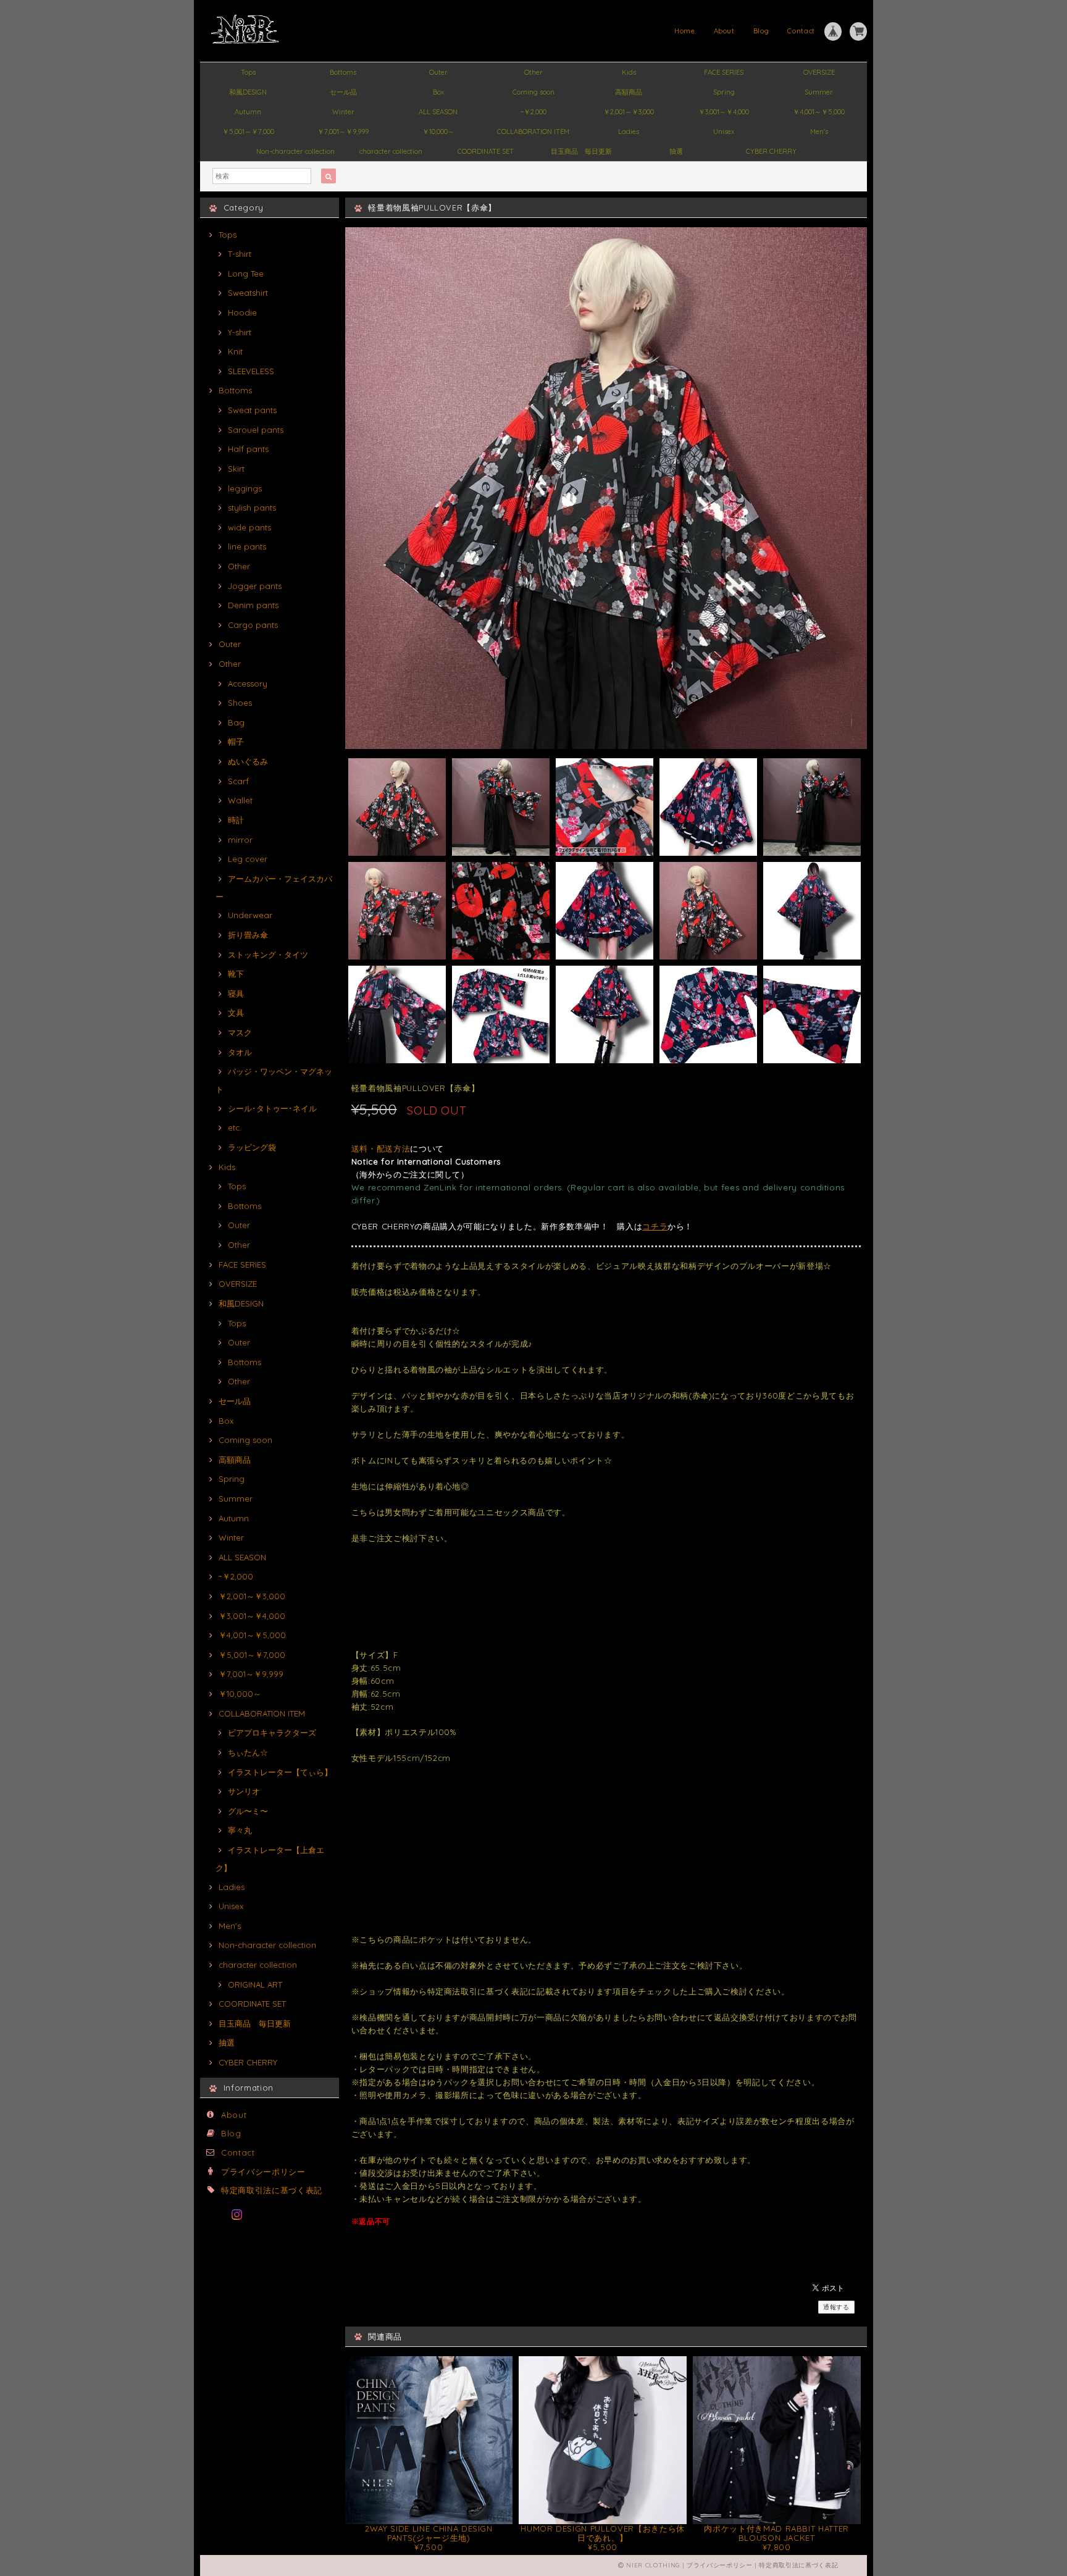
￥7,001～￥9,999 (343, 132)
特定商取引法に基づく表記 (272, 2190)
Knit (235, 351)
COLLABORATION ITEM (533, 132)
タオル (240, 1052)
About (724, 31)
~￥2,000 (533, 112)
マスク (240, 1032)
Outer (438, 72)
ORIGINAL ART (255, 1984)
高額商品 (629, 92)
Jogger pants (255, 586)
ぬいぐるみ (248, 761)
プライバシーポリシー (263, 2172)
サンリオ (244, 1791)
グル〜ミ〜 (248, 1811)
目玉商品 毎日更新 (581, 151)
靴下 (236, 974)
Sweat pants (252, 410)
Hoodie (242, 312)
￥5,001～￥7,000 (248, 132)
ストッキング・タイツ (268, 955)
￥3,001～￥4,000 (724, 112)
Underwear (250, 915)
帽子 (236, 742)
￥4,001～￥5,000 (819, 112)
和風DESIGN (248, 92)
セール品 (343, 92)
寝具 (236, 993)
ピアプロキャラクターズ (272, 1733)
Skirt (236, 469)
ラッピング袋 (252, 1147)
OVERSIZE (819, 72)
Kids (629, 72)
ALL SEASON (438, 112)
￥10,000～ (438, 132)
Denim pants (253, 605)
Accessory (248, 684)
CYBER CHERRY (771, 151)
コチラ (655, 1226)
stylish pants (252, 508)
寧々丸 (240, 1830)
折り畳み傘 (248, 935)
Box (438, 92)
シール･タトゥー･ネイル (272, 1108)
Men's (819, 132)
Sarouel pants (256, 430)
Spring (724, 92)
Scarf (238, 781)
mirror (240, 840)
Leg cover (248, 859)
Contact (801, 31)
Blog (761, 31)
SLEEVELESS (251, 371)
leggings (245, 488)
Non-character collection (295, 151)
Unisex (724, 132)
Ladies (629, 132)
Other (533, 72)
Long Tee (246, 274)
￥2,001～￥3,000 (629, 112)
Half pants (248, 449)
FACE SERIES (724, 72)
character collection (391, 151)
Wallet (240, 800)
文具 (236, 1013)
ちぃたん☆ (248, 1752)
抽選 (676, 151)
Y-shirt (240, 332)
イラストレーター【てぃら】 (280, 1772)
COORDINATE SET (486, 151)
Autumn (248, 112)
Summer (819, 92)
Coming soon (533, 92)
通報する (836, 2307)
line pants (247, 546)
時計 (236, 820)
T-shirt (240, 254)
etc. (235, 1127)
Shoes (240, 703)
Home (685, 31)
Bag (236, 722)
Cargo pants (253, 625)
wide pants (249, 527)
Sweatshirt (248, 293)
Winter (343, 112)
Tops (248, 72)
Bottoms (343, 72)
